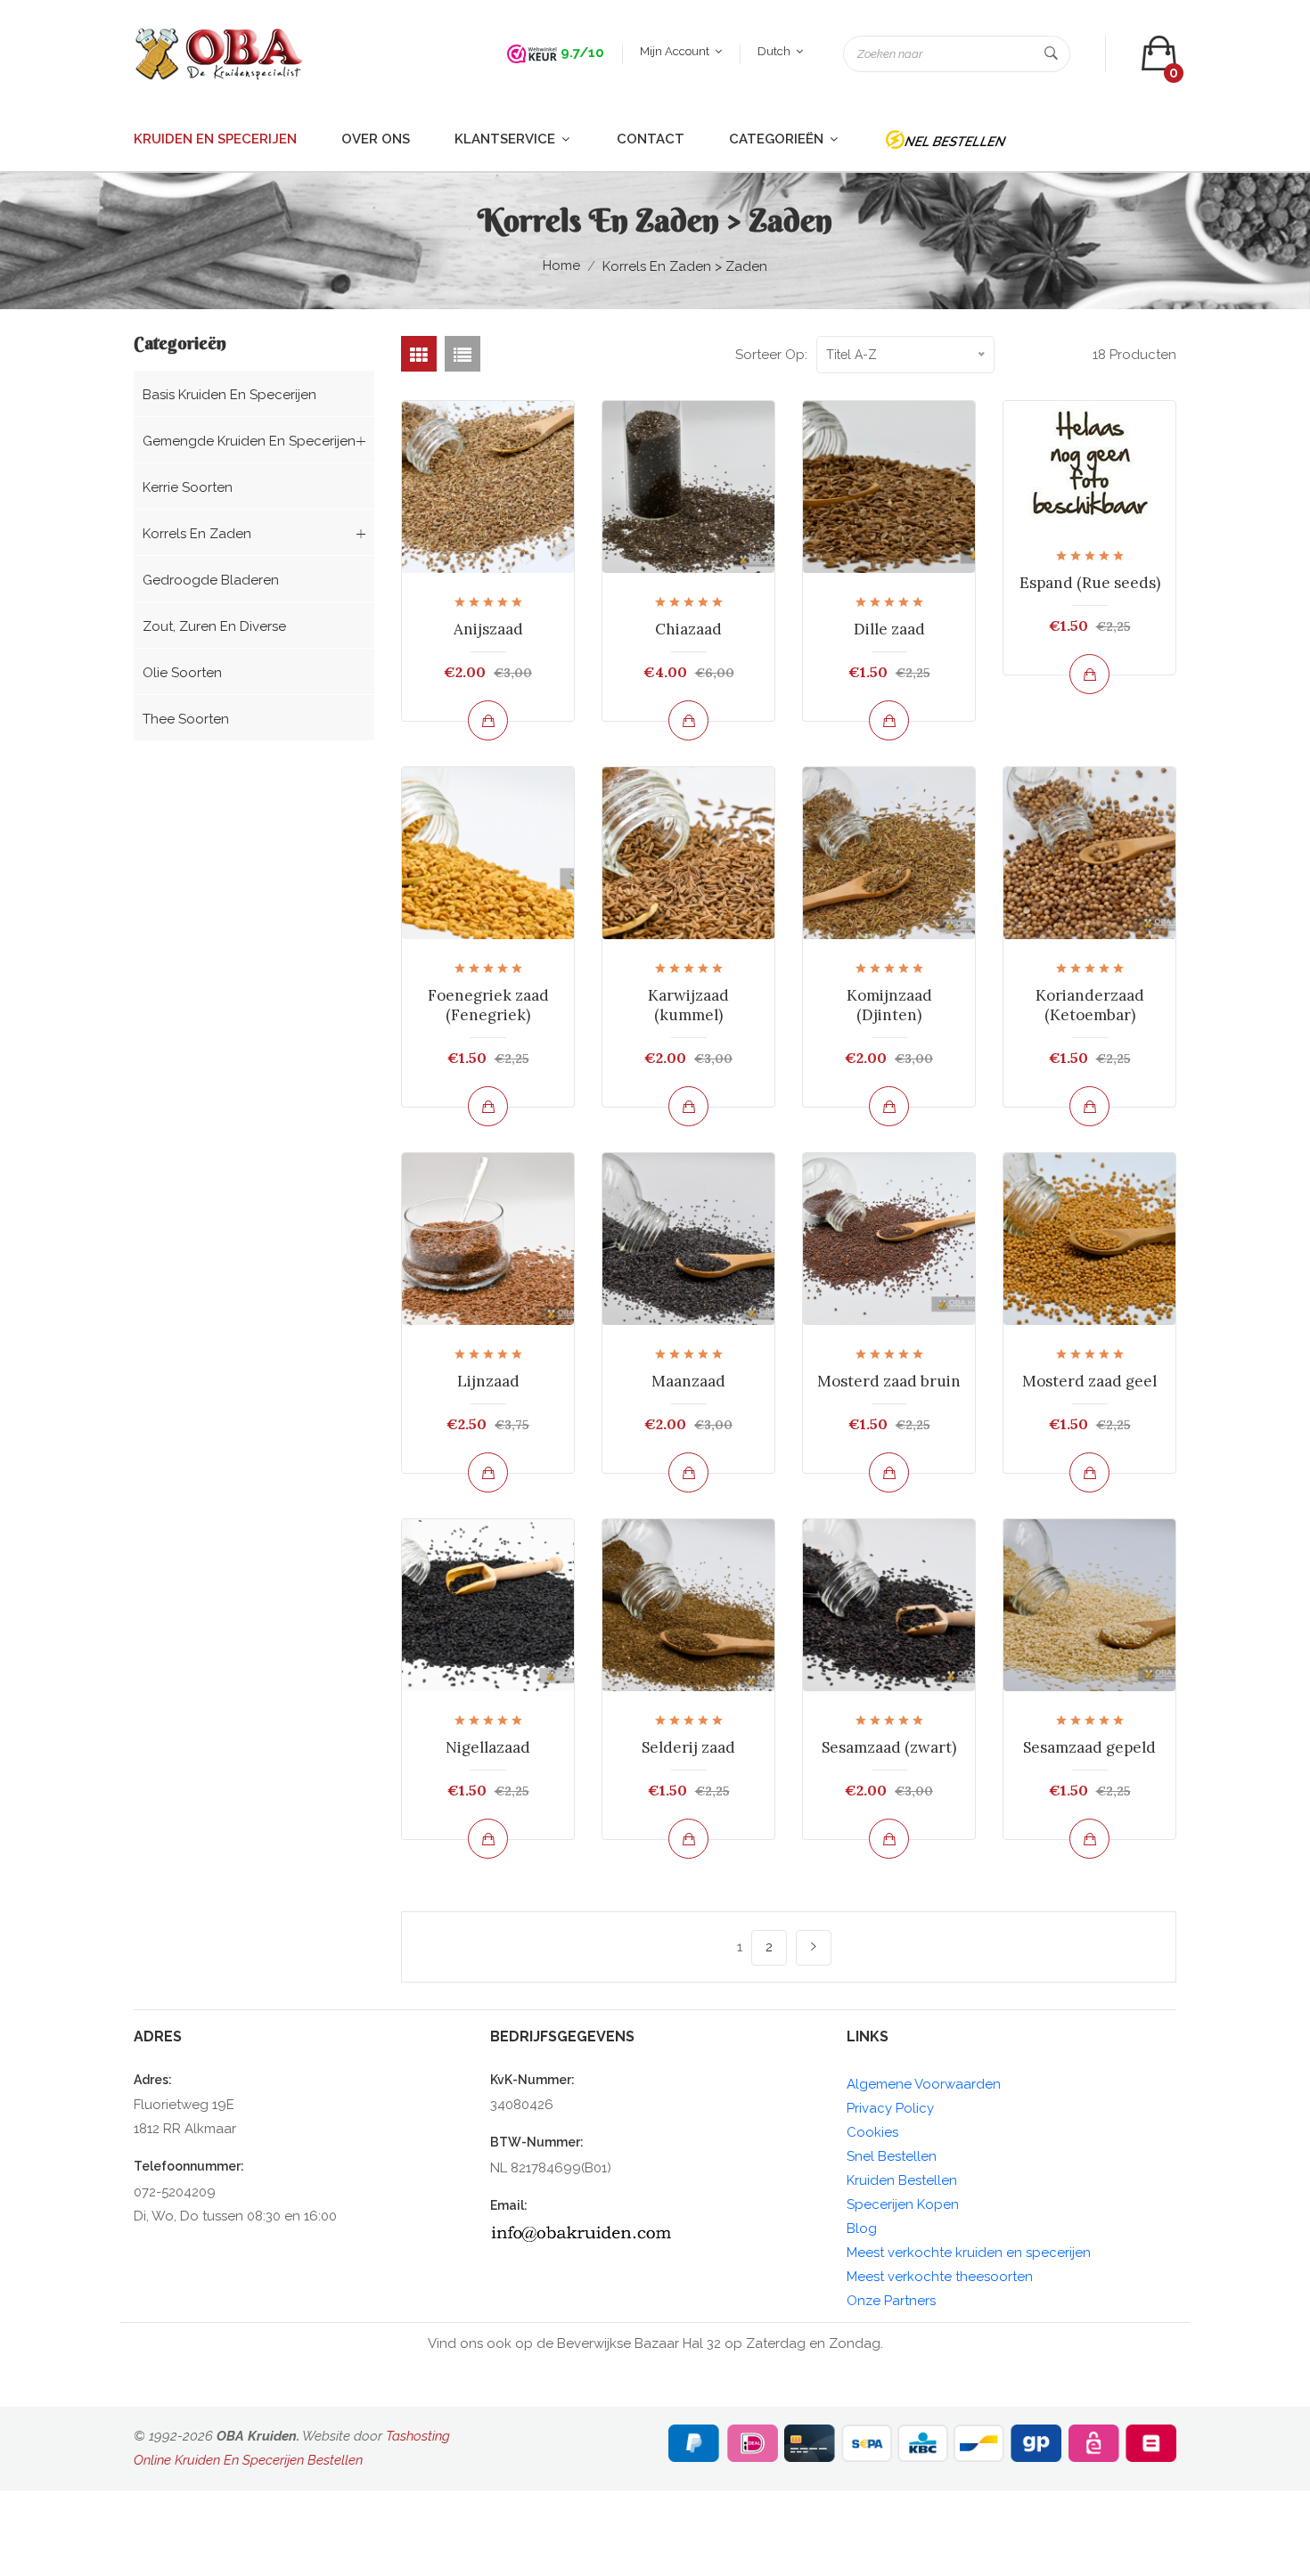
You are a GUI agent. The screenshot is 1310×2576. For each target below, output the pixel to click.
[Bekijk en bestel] (488, 720)
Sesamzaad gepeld (1089, 1747)
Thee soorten (186, 719)
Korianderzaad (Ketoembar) (1090, 1005)
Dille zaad (889, 629)
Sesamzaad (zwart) (889, 1747)
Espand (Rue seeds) (1090, 583)
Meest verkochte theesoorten (940, 2277)
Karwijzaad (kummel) (688, 1005)
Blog (862, 2228)
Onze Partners (891, 2301)
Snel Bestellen (892, 2156)
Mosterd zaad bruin (889, 1381)
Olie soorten (182, 673)
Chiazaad (688, 629)
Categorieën (778, 139)
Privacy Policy (890, 2108)
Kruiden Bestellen (902, 2180)
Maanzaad (688, 1381)
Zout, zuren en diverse (214, 626)
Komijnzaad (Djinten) (889, 1005)
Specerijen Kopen (903, 2204)
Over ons (376, 139)
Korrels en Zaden (197, 534)
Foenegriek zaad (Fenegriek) (488, 1005)
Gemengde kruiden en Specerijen (249, 441)
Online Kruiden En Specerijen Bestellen (248, 2460)
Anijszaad (488, 629)
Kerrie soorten (188, 487)
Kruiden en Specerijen (215, 139)
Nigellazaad (488, 1747)
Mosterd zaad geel (1089, 1381)
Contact (651, 139)
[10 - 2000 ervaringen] (532, 53)
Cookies (872, 2132)
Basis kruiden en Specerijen (229, 395)
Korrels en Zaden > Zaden (685, 266)
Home (561, 266)
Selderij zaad (688, 1747)
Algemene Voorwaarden (924, 2084)
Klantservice (507, 139)
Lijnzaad (488, 1381)
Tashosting (418, 2436)
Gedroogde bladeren (211, 580)
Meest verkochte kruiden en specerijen (969, 2253)
